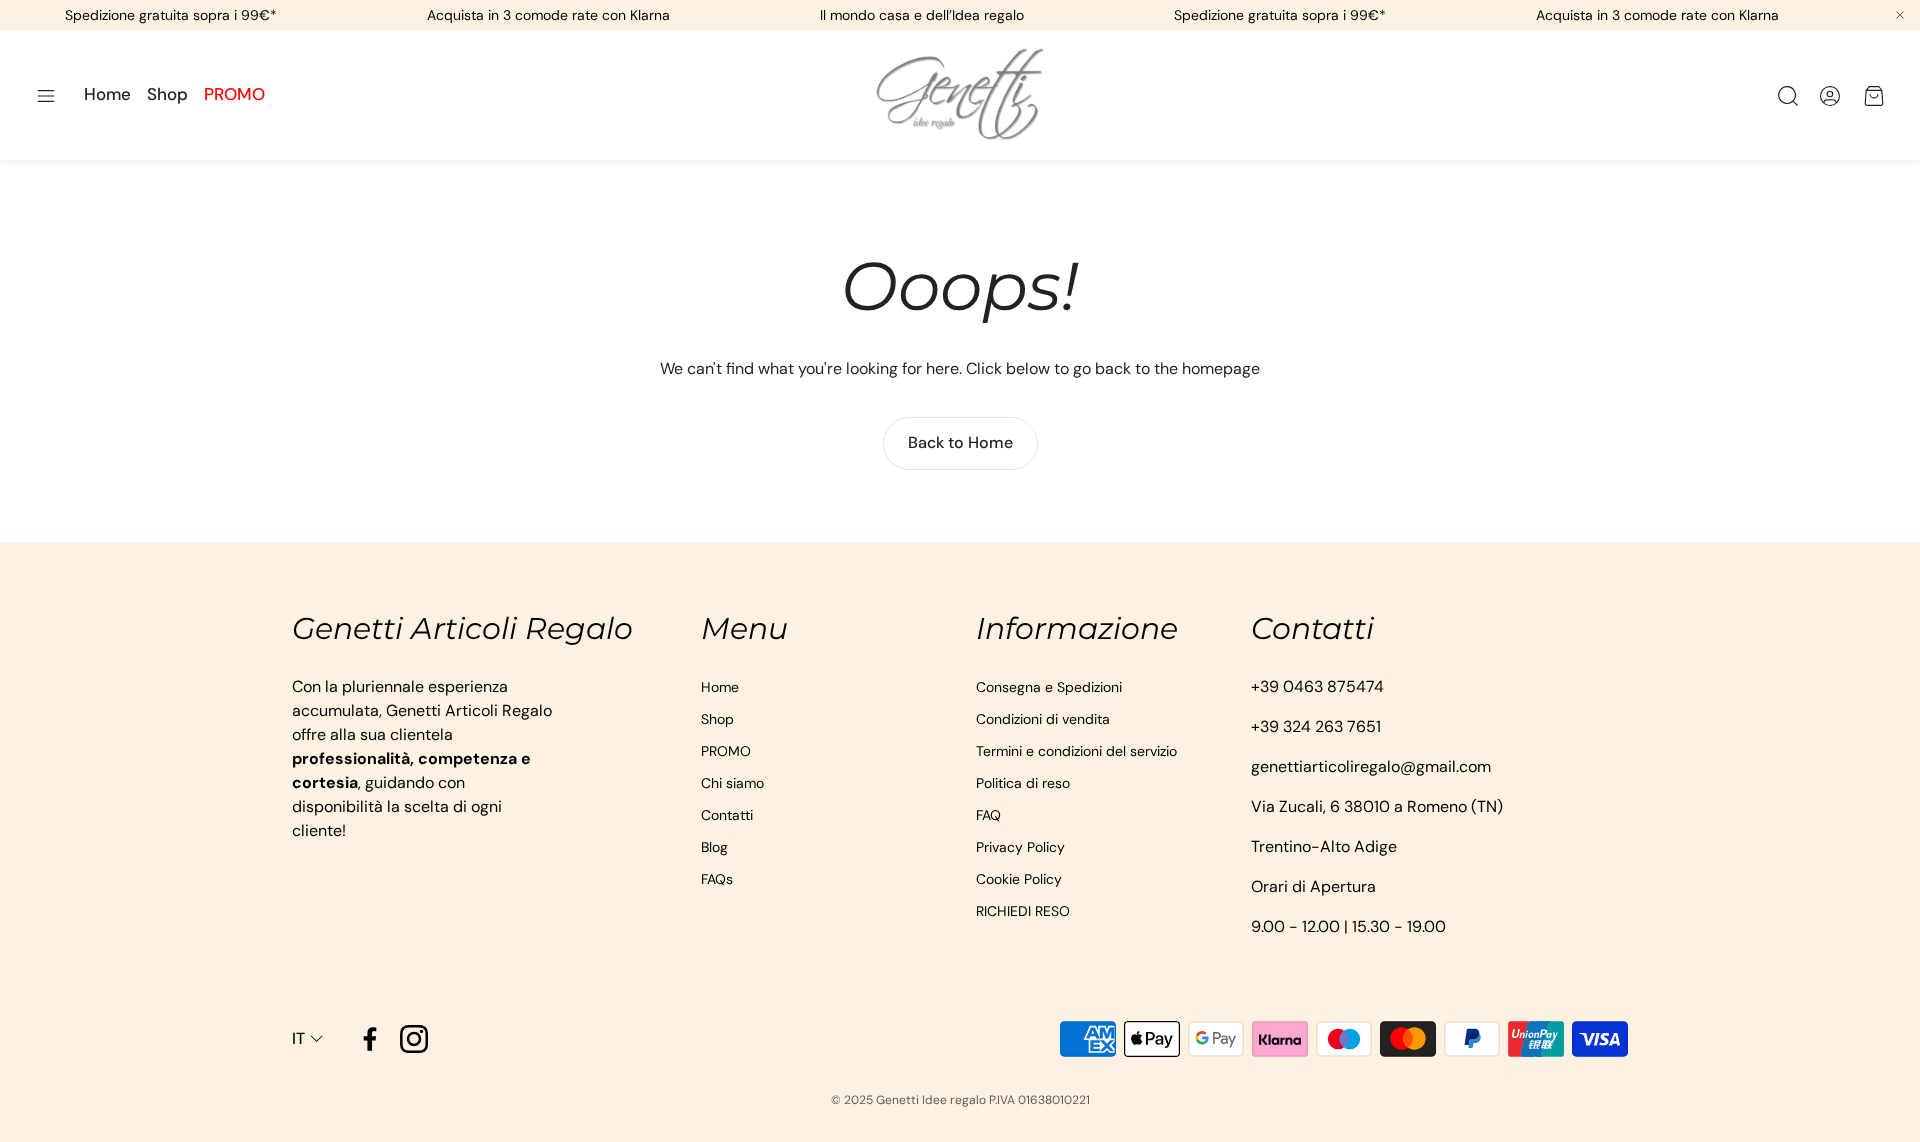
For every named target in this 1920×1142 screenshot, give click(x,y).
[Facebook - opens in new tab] (370, 1039)
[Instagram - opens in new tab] (414, 1039)
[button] (46, 96)
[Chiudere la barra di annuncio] (1900, 15)
